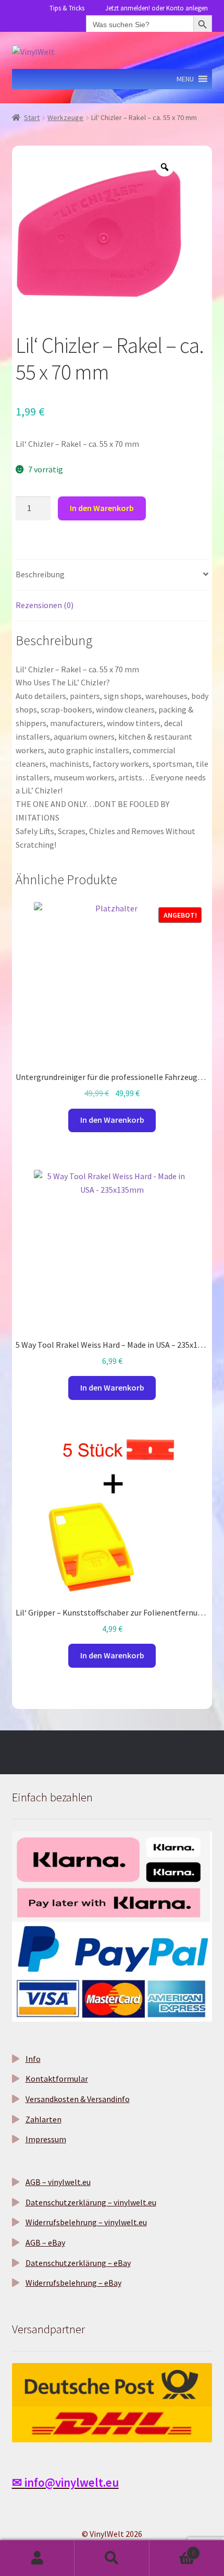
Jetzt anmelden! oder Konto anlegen (157, 8)
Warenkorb (172, 2549)
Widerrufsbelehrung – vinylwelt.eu (86, 2222)
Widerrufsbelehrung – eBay (73, 2283)
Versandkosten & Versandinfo (78, 2099)
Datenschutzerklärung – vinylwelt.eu (91, 2202)
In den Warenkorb (102, 508)
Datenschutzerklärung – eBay (78, 2263)
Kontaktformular (57, 2079)
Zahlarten (43, 2119)
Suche (112, 2558)
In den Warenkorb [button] (112, 1120)
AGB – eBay (45, 2242)
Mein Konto (37, 2558)
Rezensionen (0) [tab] (45, 605)
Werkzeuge (65, 117)
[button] (185, 79)
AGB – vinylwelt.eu (58, 2182)
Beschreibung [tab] (40, 574)
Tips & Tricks (67, 8)
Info (33, 2059)
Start (32, 117)
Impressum (46, 2139)
